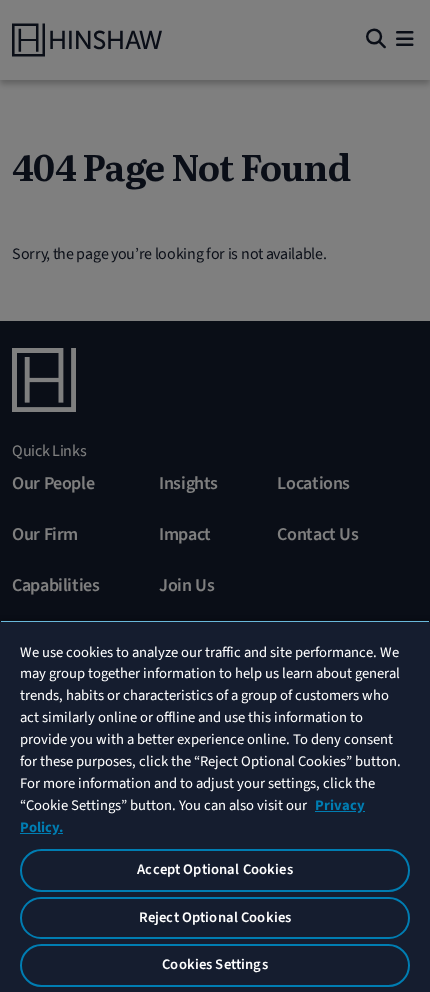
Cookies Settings (214, 964)
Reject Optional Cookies (215, 917)
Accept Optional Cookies (214, 869)
